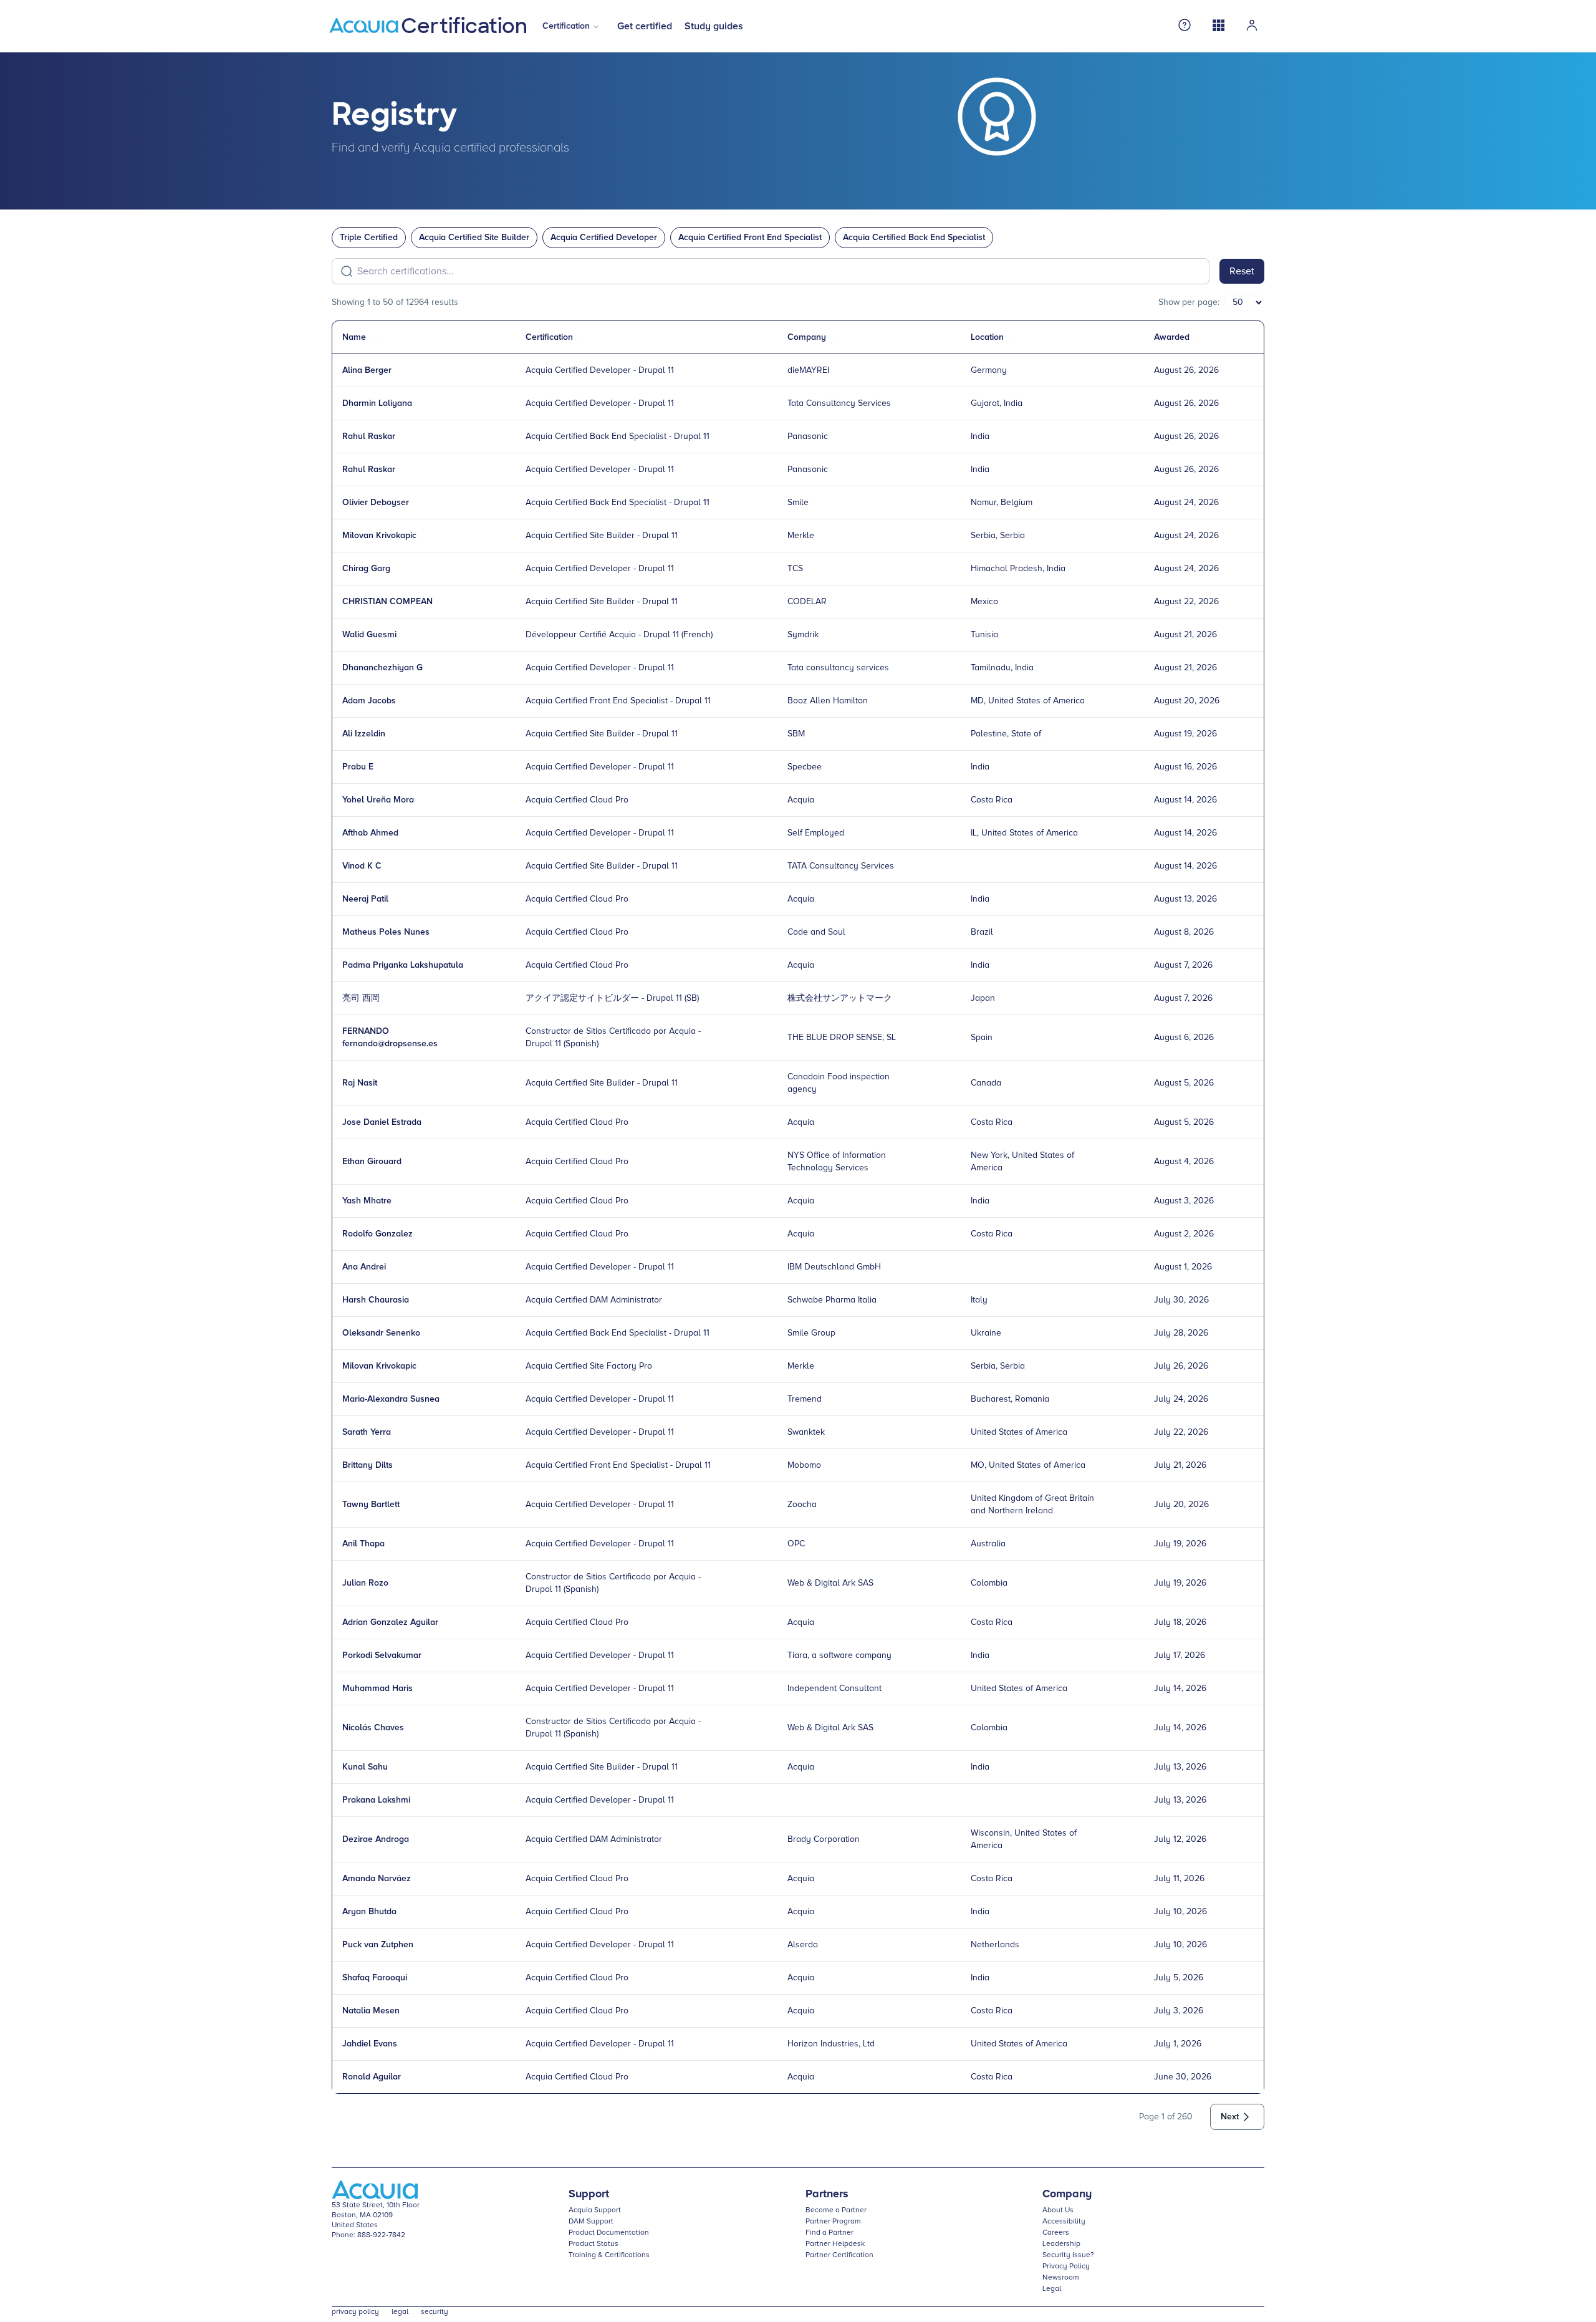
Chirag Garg (366, 569)
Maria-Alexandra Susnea (391, 1399)
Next (1230, 2117)
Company (1067, 2194)
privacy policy (355, 2312)
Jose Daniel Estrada (382, 1122)
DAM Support (591, 2222)
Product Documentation (609, 2233)
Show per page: (1189, 302)
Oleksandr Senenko (381, 1333)
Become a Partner (836, 2210)
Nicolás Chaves (373, 1728)
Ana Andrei (364, 1267)
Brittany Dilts (368, 1465)
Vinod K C (362, 866)
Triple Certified (369, 238)
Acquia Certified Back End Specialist (914, 238)
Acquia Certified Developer (604, 238)
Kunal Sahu (365, 1767)
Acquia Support (595, 2210)
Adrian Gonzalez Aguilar (390, 1622)
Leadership (1061, 2244)
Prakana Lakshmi (376, 1800)
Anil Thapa (363, 1544)
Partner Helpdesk (835, 2244)
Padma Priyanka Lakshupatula (403, 965)
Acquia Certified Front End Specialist (750, 238)
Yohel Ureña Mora (378, 800)
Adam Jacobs (369, 701)
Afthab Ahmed (370, 833)
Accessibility (1064, 2222)
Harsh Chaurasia (376, 1300)
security (435, 2312)
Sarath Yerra (367, 1432)
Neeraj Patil (365, 899)
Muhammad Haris (377, 1689)
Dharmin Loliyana (377, 403)
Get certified (645, 26)
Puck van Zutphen (378, 1945)
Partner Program (833, 2222)
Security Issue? (1068, 2255)
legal (400, 2312)
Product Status (594, 2244)
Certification (566, 26)
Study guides (714, 26)
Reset (1242, 271)
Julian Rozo (365, 1583)
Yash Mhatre (367, 1201)
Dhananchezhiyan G (382, 668)
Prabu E (358, 767)
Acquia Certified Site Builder (474, 238)
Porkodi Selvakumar (382, 1655)
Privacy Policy (1066, 2267)
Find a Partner (829, 2233)
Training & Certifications (609, 2255)
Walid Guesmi (369, 635)
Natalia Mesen (371, 2011)
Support (589, 2194)
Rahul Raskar (369, 436)
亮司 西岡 (361, 998)
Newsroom (1061, 2278)
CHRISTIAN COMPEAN (387, 602)
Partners (827, 2194)
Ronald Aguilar (372, 2077)
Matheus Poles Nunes (386, 932)
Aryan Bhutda (369, 1912)
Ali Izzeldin (364, 734)
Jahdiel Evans (370, 2044)
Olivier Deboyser (376, 503)
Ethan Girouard (372, 1162)
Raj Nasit (360, 1083)
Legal (1052, 2289)
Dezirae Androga (376, 1839)
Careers (1056, 2233)
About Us (1058, 2210)
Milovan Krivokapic (379, 536)
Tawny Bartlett (371, 1505)
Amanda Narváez (377, 1879)
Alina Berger (367, 370)
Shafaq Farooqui (375, 1978)
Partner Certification (839, 2255)
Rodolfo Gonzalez (377, 1234)
